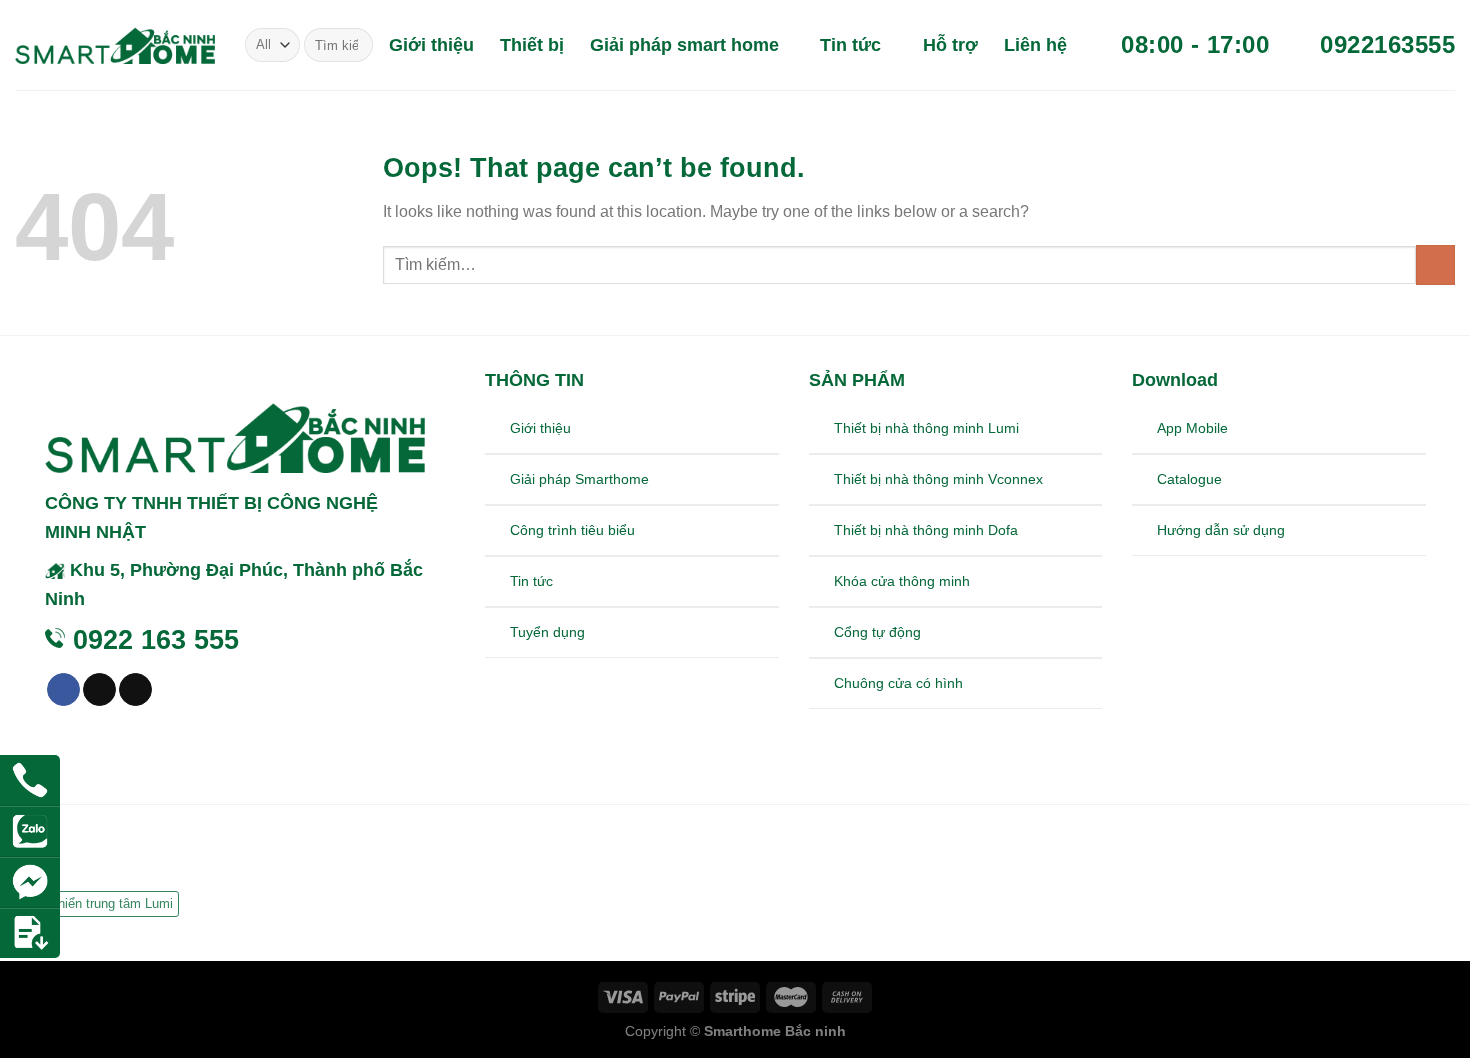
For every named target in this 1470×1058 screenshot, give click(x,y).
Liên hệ (1035, 45)
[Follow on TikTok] (99, 690)
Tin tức (850, 45)
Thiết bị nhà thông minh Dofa (926, 530)
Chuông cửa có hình (898, 683)
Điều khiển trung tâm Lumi (97, 903)
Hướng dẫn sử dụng (1221, 530)
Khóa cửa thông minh (902, 581)
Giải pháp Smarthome (579, 479)
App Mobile (1192, 428)
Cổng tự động (877, 632)
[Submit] (354, 45)
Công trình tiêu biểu (572, 530)
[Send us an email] (135, 690)
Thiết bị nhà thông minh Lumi (926, 428)
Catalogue (1189, 479)
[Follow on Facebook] (63, 690)
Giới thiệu (431, 45)
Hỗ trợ (950, 45)
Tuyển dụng (547, 632)
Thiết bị (532, 45)
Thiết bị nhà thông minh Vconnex (938, 479)
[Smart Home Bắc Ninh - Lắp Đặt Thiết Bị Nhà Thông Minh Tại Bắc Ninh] (115, 45)
